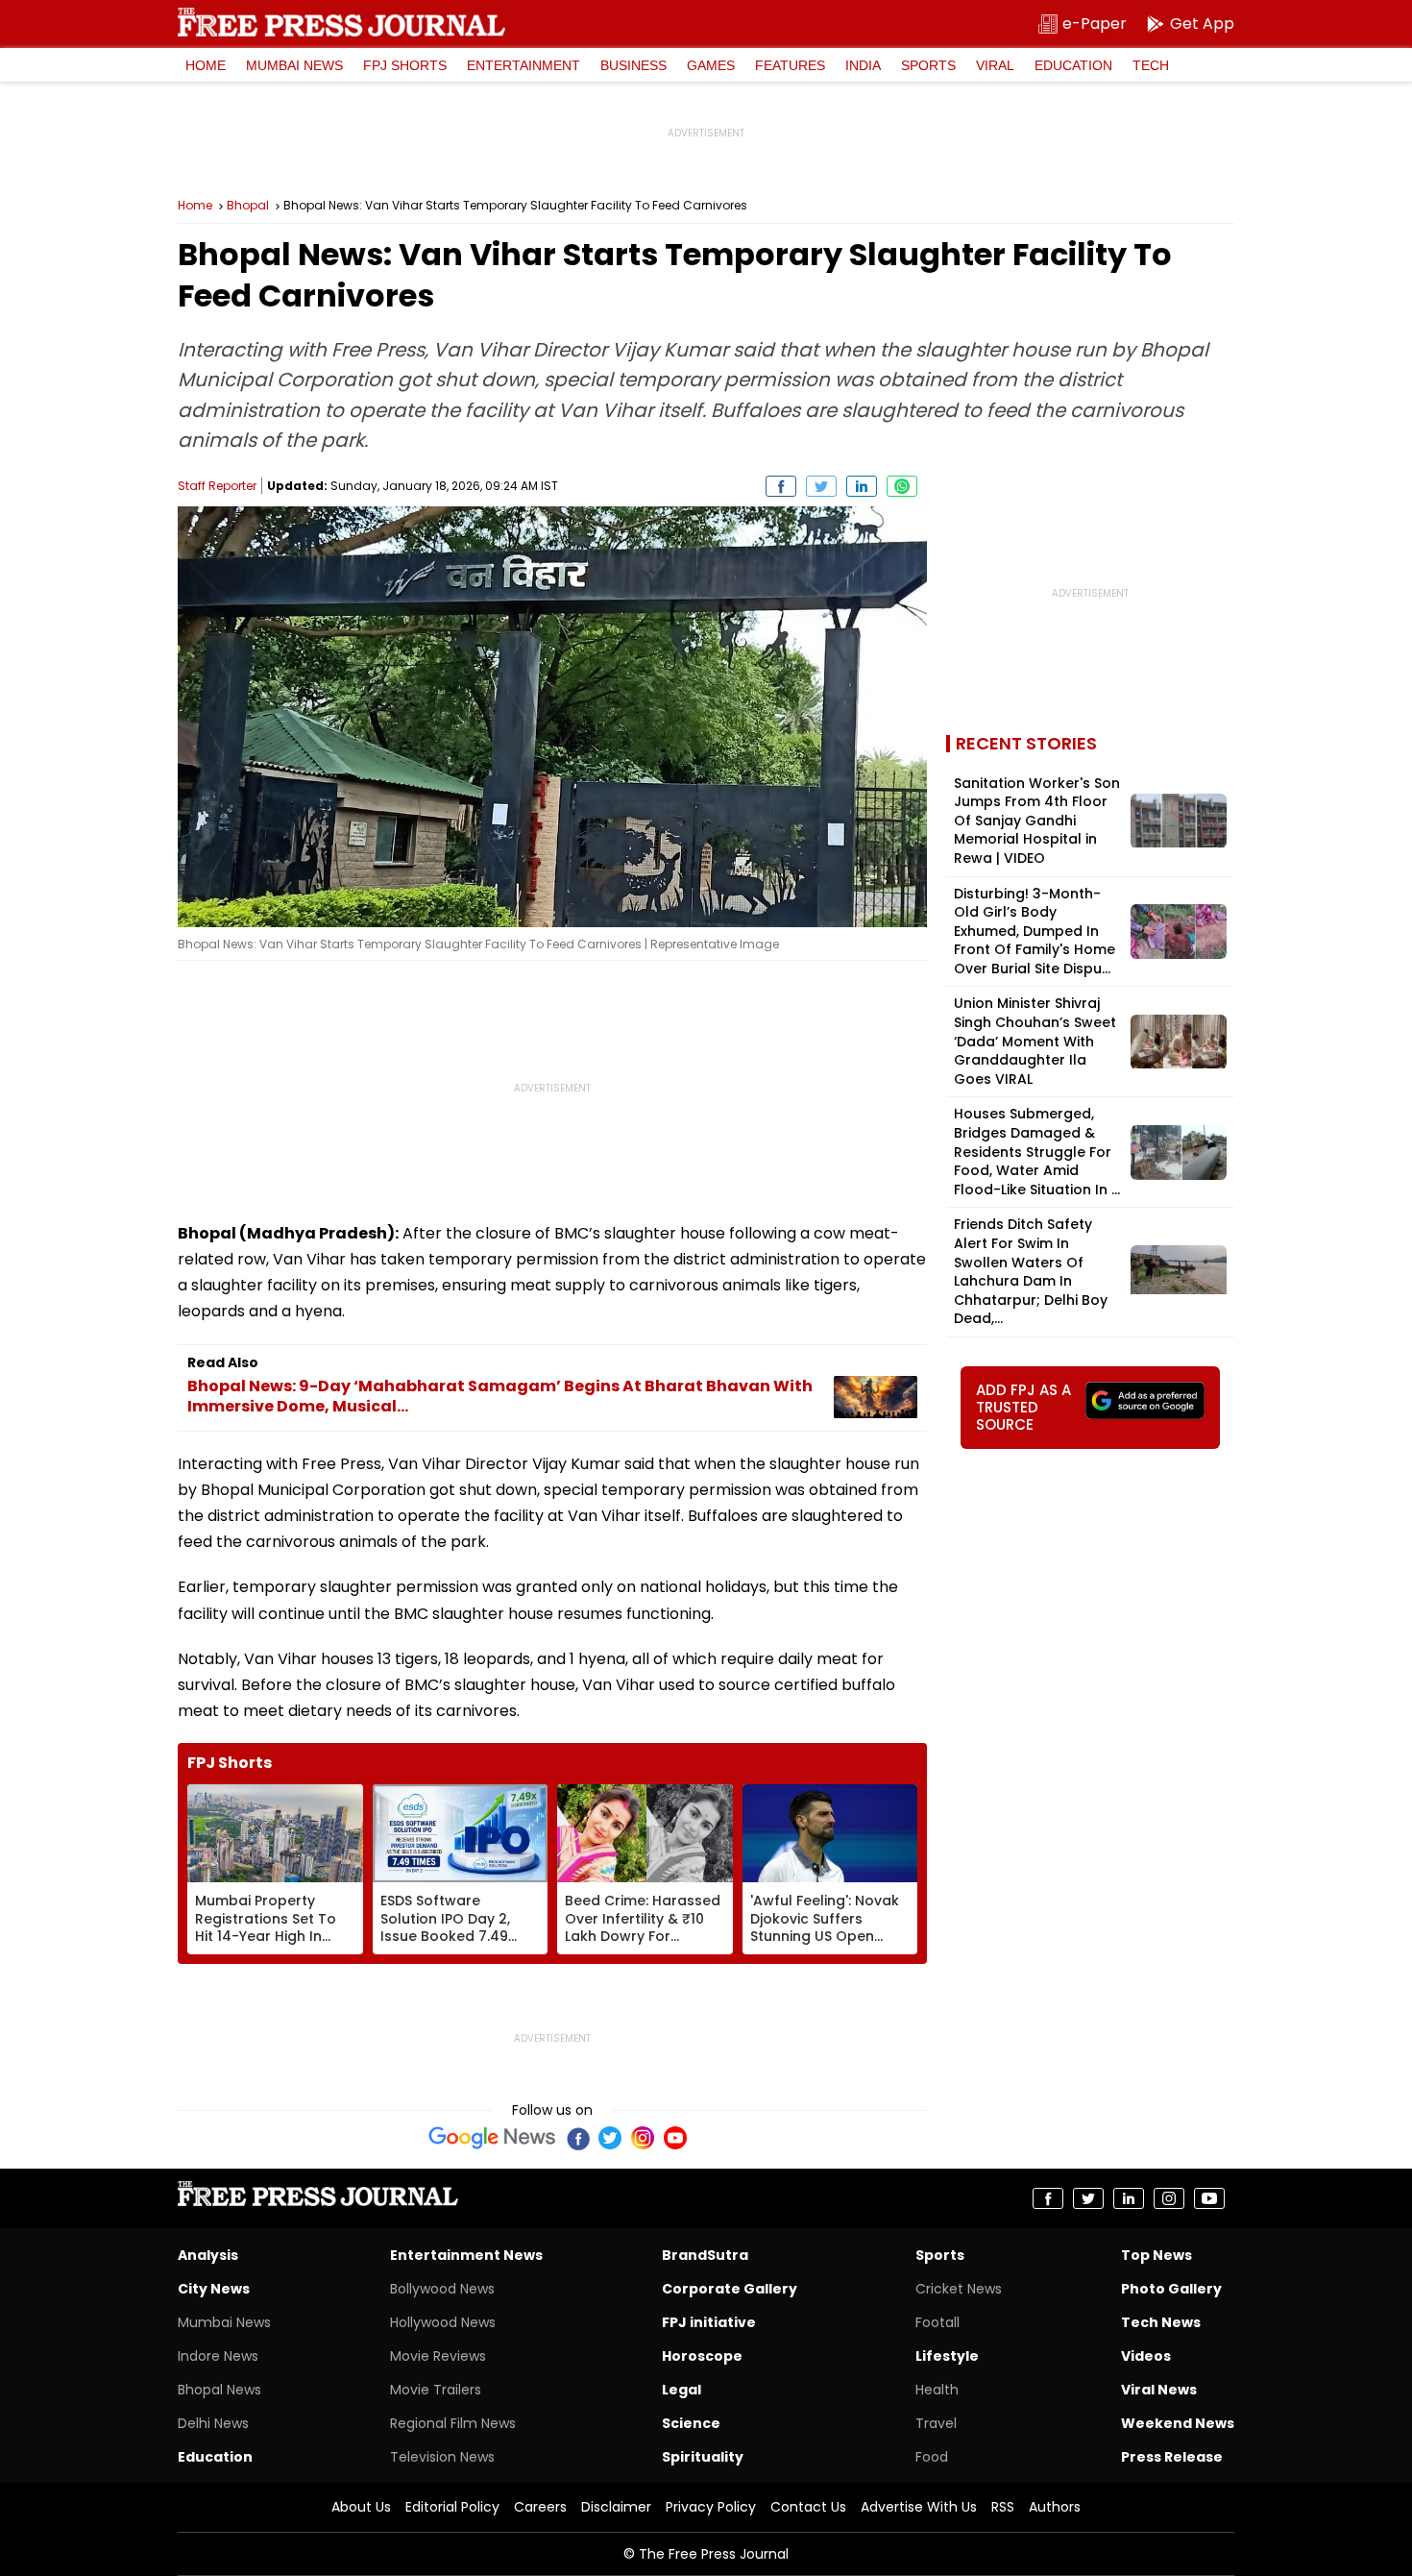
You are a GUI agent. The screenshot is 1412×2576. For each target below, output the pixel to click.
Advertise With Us (919, 2507)
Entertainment (523, 65)
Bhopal (248, 206)
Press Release (1172, 2457)
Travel (936, 2423)
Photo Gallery (1171, 2289)
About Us (361, 2507)
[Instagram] (643, 2138)
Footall (937, 2322)
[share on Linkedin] (862, 486)
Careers (540, 2507)
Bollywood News (442, 2289)
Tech (1151, 65)
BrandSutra (705, 2255)
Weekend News (1178, 2423)
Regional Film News (453, 2423)
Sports (928, 65)
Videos (1146, 2356)
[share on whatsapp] (902, 486)
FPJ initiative (709, 2322)
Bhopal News (219, 2390)
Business (633, 65)
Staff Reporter (217, 486)
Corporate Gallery (730, 2289)
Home (206, 65)
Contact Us (808, 2507)
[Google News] (492, 2138)
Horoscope (702, 2356)
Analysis (208, 2255)
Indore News (218, 2356)
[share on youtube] (1209, 2198)
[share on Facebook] (781, 486)
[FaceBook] (577, 2138)
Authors (1055, 2507)
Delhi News (213, 2423)
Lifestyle (947, 2356)
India (863, 65)
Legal (682, 2390)
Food (932, 2457)
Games (711, 65)
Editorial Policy (452, 2507)
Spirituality (703, 2457)
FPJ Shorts (405, 65)
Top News (1156, 2255)
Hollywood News (443, 2322)
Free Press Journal (341, 22)
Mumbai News (294, 65)
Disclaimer (616, 2507)
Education (1073, 65)
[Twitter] (610, 2138)
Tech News (1161, 2322)
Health (937, 2390)
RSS (1003, 2507)
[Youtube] (675, 2138)
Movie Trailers (436, 2390)
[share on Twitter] (821, 486)
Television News (442, 2457)
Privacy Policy (711, 2507)
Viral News (1159, 2390)
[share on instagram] (1169, 2198)
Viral (995, 65)
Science (691, 2423)
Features (790, 65)
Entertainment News (466, 2255)
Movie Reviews (438, 2356)
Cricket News (959, 2289)
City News (214, 2289)
